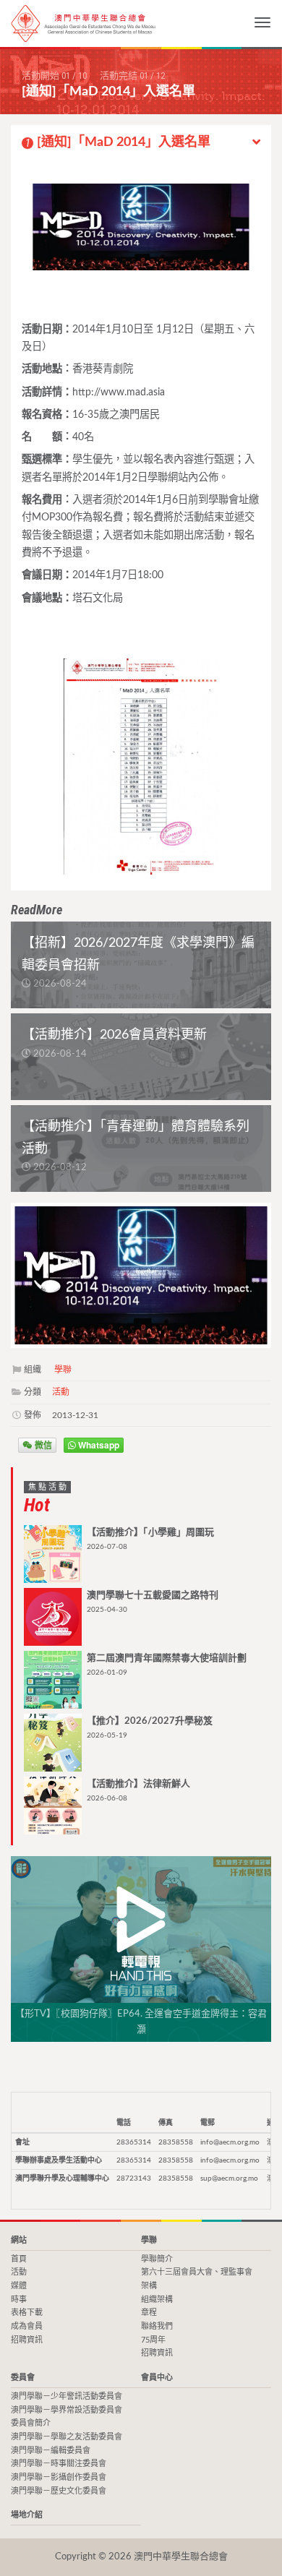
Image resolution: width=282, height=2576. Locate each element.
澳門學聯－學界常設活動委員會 (67, 2410)
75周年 (153, 2340)
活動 (61, 1392)
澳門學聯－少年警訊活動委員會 (67, 2396)
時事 (19, 2300)
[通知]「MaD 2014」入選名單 (118, 142)
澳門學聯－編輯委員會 (51, 2451)
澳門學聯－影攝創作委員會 (59, 2477)
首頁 (19, 2259)
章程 (149, 2313)
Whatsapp (98, 1445)
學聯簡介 (157, 2259)
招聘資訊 (27, 2340)
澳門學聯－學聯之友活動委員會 (67, 2437)
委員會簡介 (31, 2423)
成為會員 (27, 2326)
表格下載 (27, 2313)
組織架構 (157, 2300)
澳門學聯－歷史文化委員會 (59, 2491)
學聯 (63, 1370)
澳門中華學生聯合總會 (83, 23)
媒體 (19, 2286)
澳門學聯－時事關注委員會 (59, 2464)
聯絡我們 (157, 2326)
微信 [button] (42, 1445)
